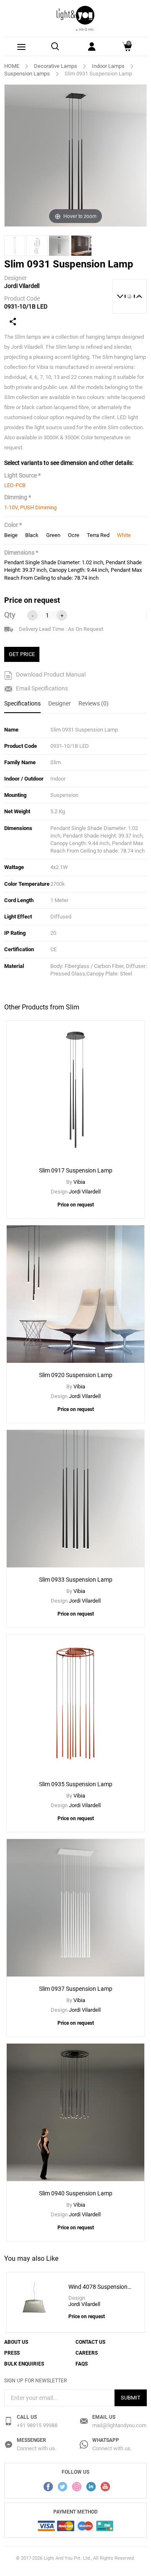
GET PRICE (22, 654)
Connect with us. (36, 2448)
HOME (12, 66)
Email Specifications (41, 688)
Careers (87, 2353)
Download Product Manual (50, 674)
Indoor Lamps (108, 66)
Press (12, 2353)
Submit (131, 2398)
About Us (16, 2342)
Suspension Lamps (27, 74)
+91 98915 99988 (37, 2425)
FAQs (82, 2364)
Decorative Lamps (56, 66)
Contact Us (90, 2342)
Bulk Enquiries (24, 2364)
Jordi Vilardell (22, 286)
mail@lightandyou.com (119, 2425)
